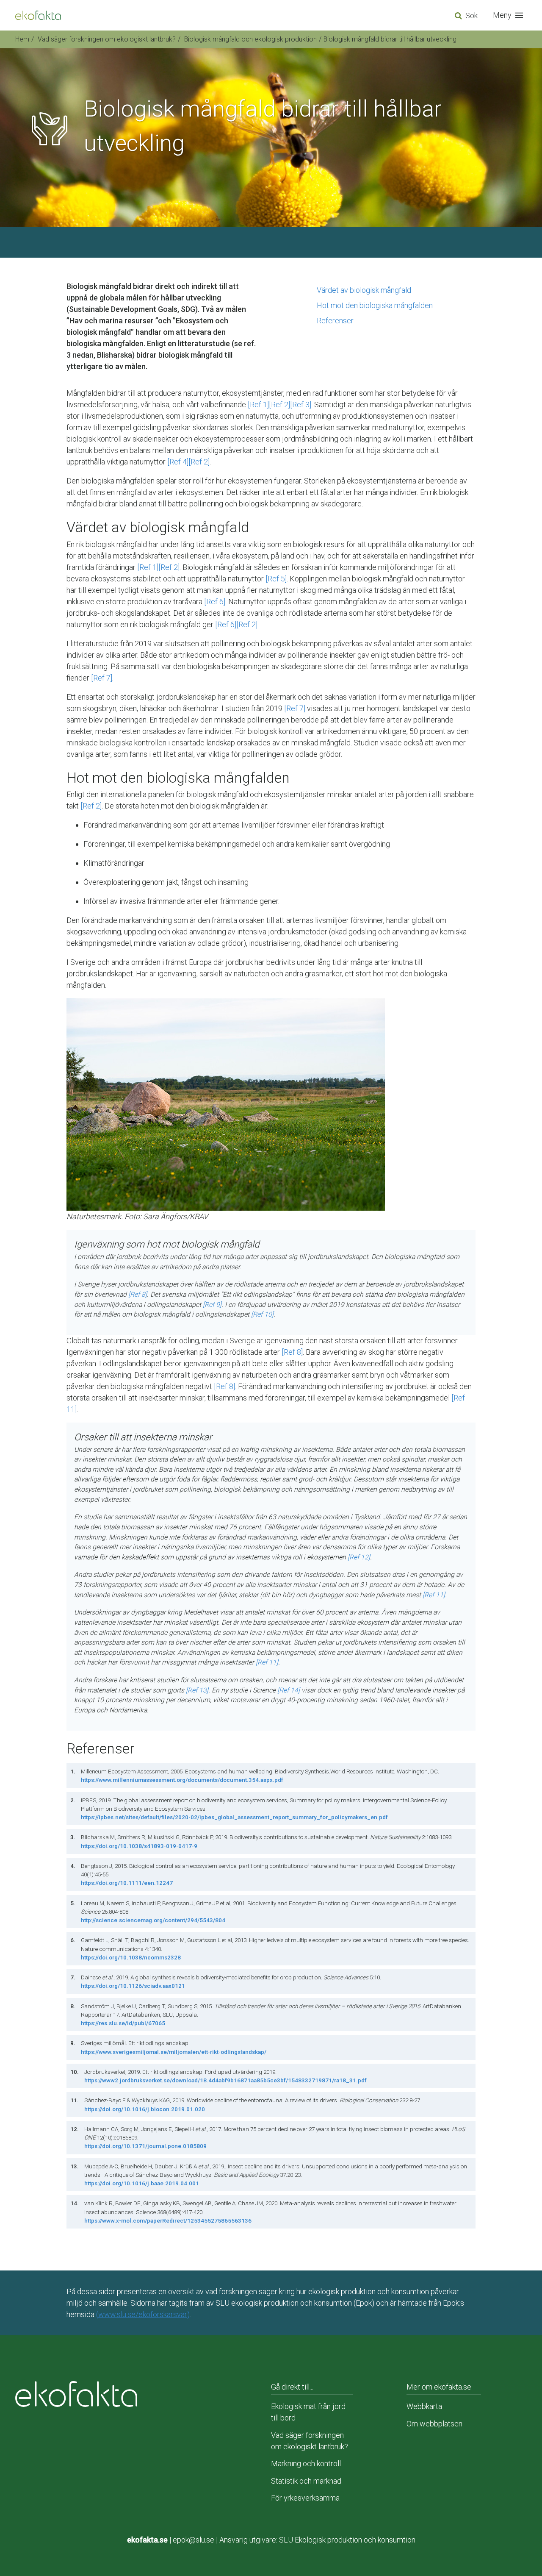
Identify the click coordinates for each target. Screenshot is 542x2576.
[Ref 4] (178, 462)
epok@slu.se (194, 2540)
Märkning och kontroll (306, 2463)
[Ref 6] (215, 602)
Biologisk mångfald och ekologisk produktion (250, 39)
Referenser (335, 321)
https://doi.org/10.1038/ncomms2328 (131, 1957)
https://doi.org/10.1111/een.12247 (127, 1883)
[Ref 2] (279, 404)
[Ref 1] (258, 404)
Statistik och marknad (306, 2481)
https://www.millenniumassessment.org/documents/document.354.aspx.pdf (182, 1780)
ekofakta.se (147, 2540)
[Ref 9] (212, 1305)
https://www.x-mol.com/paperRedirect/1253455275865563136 (168, 2220)
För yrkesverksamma (305, 2498)
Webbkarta (424, 2406)
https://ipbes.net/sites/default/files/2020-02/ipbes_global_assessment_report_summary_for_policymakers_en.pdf (234, 1817)
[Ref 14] (289, 1690)
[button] (510, 15)
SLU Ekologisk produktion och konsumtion (347, 2540)
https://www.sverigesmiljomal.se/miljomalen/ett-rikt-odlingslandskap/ (174, 2052)
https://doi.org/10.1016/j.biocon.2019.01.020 (145, 2109)
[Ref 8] (138, 1294)
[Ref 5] (276, 579)
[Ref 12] (359, 1557)
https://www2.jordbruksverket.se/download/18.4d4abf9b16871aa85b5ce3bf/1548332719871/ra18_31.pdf (225, 2080)
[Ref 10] (262, 1314)
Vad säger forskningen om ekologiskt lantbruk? (107, 39)
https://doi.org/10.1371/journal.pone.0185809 (145, 2146)
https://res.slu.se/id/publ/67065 (123, 2023)
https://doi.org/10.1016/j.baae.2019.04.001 (142, 2183)
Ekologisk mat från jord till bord (308, 2412)
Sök (471, 15)
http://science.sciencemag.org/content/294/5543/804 (153, 1920)
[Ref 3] (301, 404)
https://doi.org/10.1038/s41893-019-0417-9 (139, 1846)
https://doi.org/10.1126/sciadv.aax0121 (133, 1986)
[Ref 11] (434, 1595)
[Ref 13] (197, 1690)
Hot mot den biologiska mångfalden (375, 305)
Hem (22, 39)
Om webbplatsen (434, 2424)
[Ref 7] (102, 678)
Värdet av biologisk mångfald (364, 290)
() (143, 2314)
